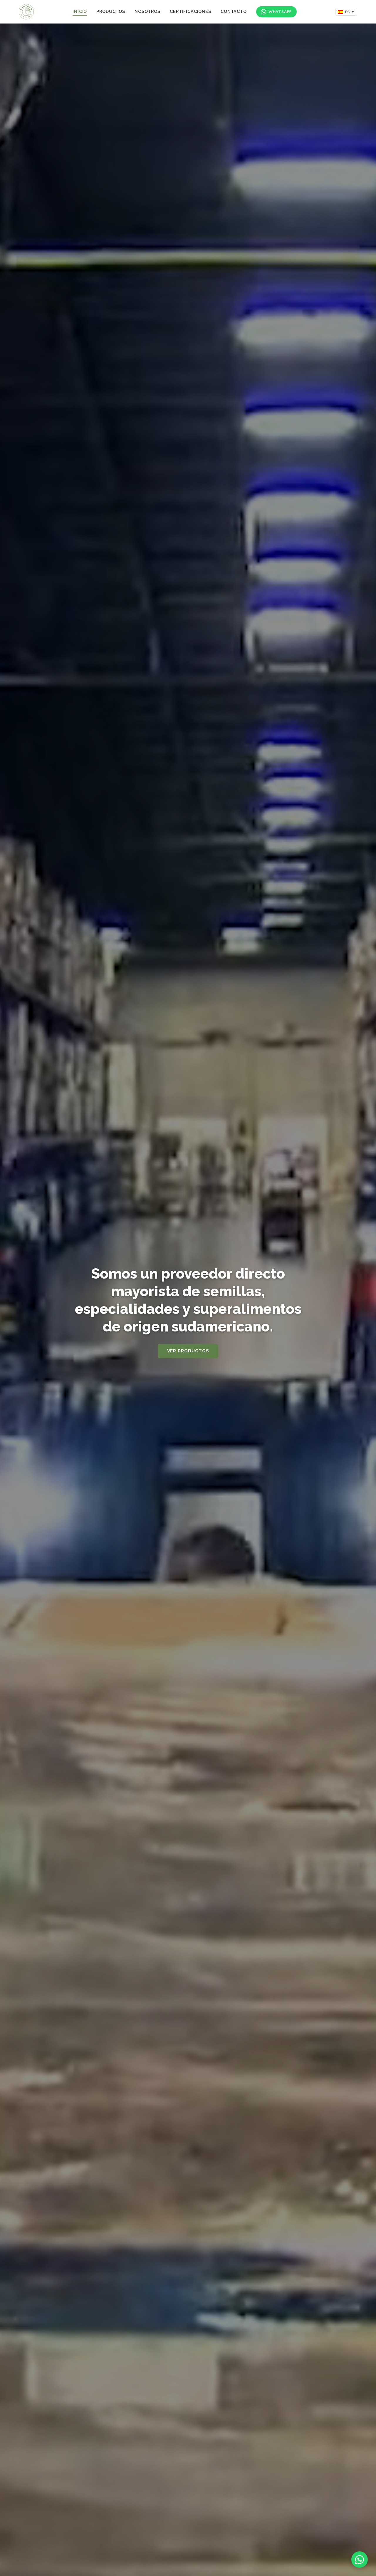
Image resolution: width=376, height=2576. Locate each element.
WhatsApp (280, 12)
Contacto (234, 11)
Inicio (80, 11)
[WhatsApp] (360, 2560)
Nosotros (147, 11)
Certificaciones (190, 11)
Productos (111, 11)
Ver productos (188, 1351)
